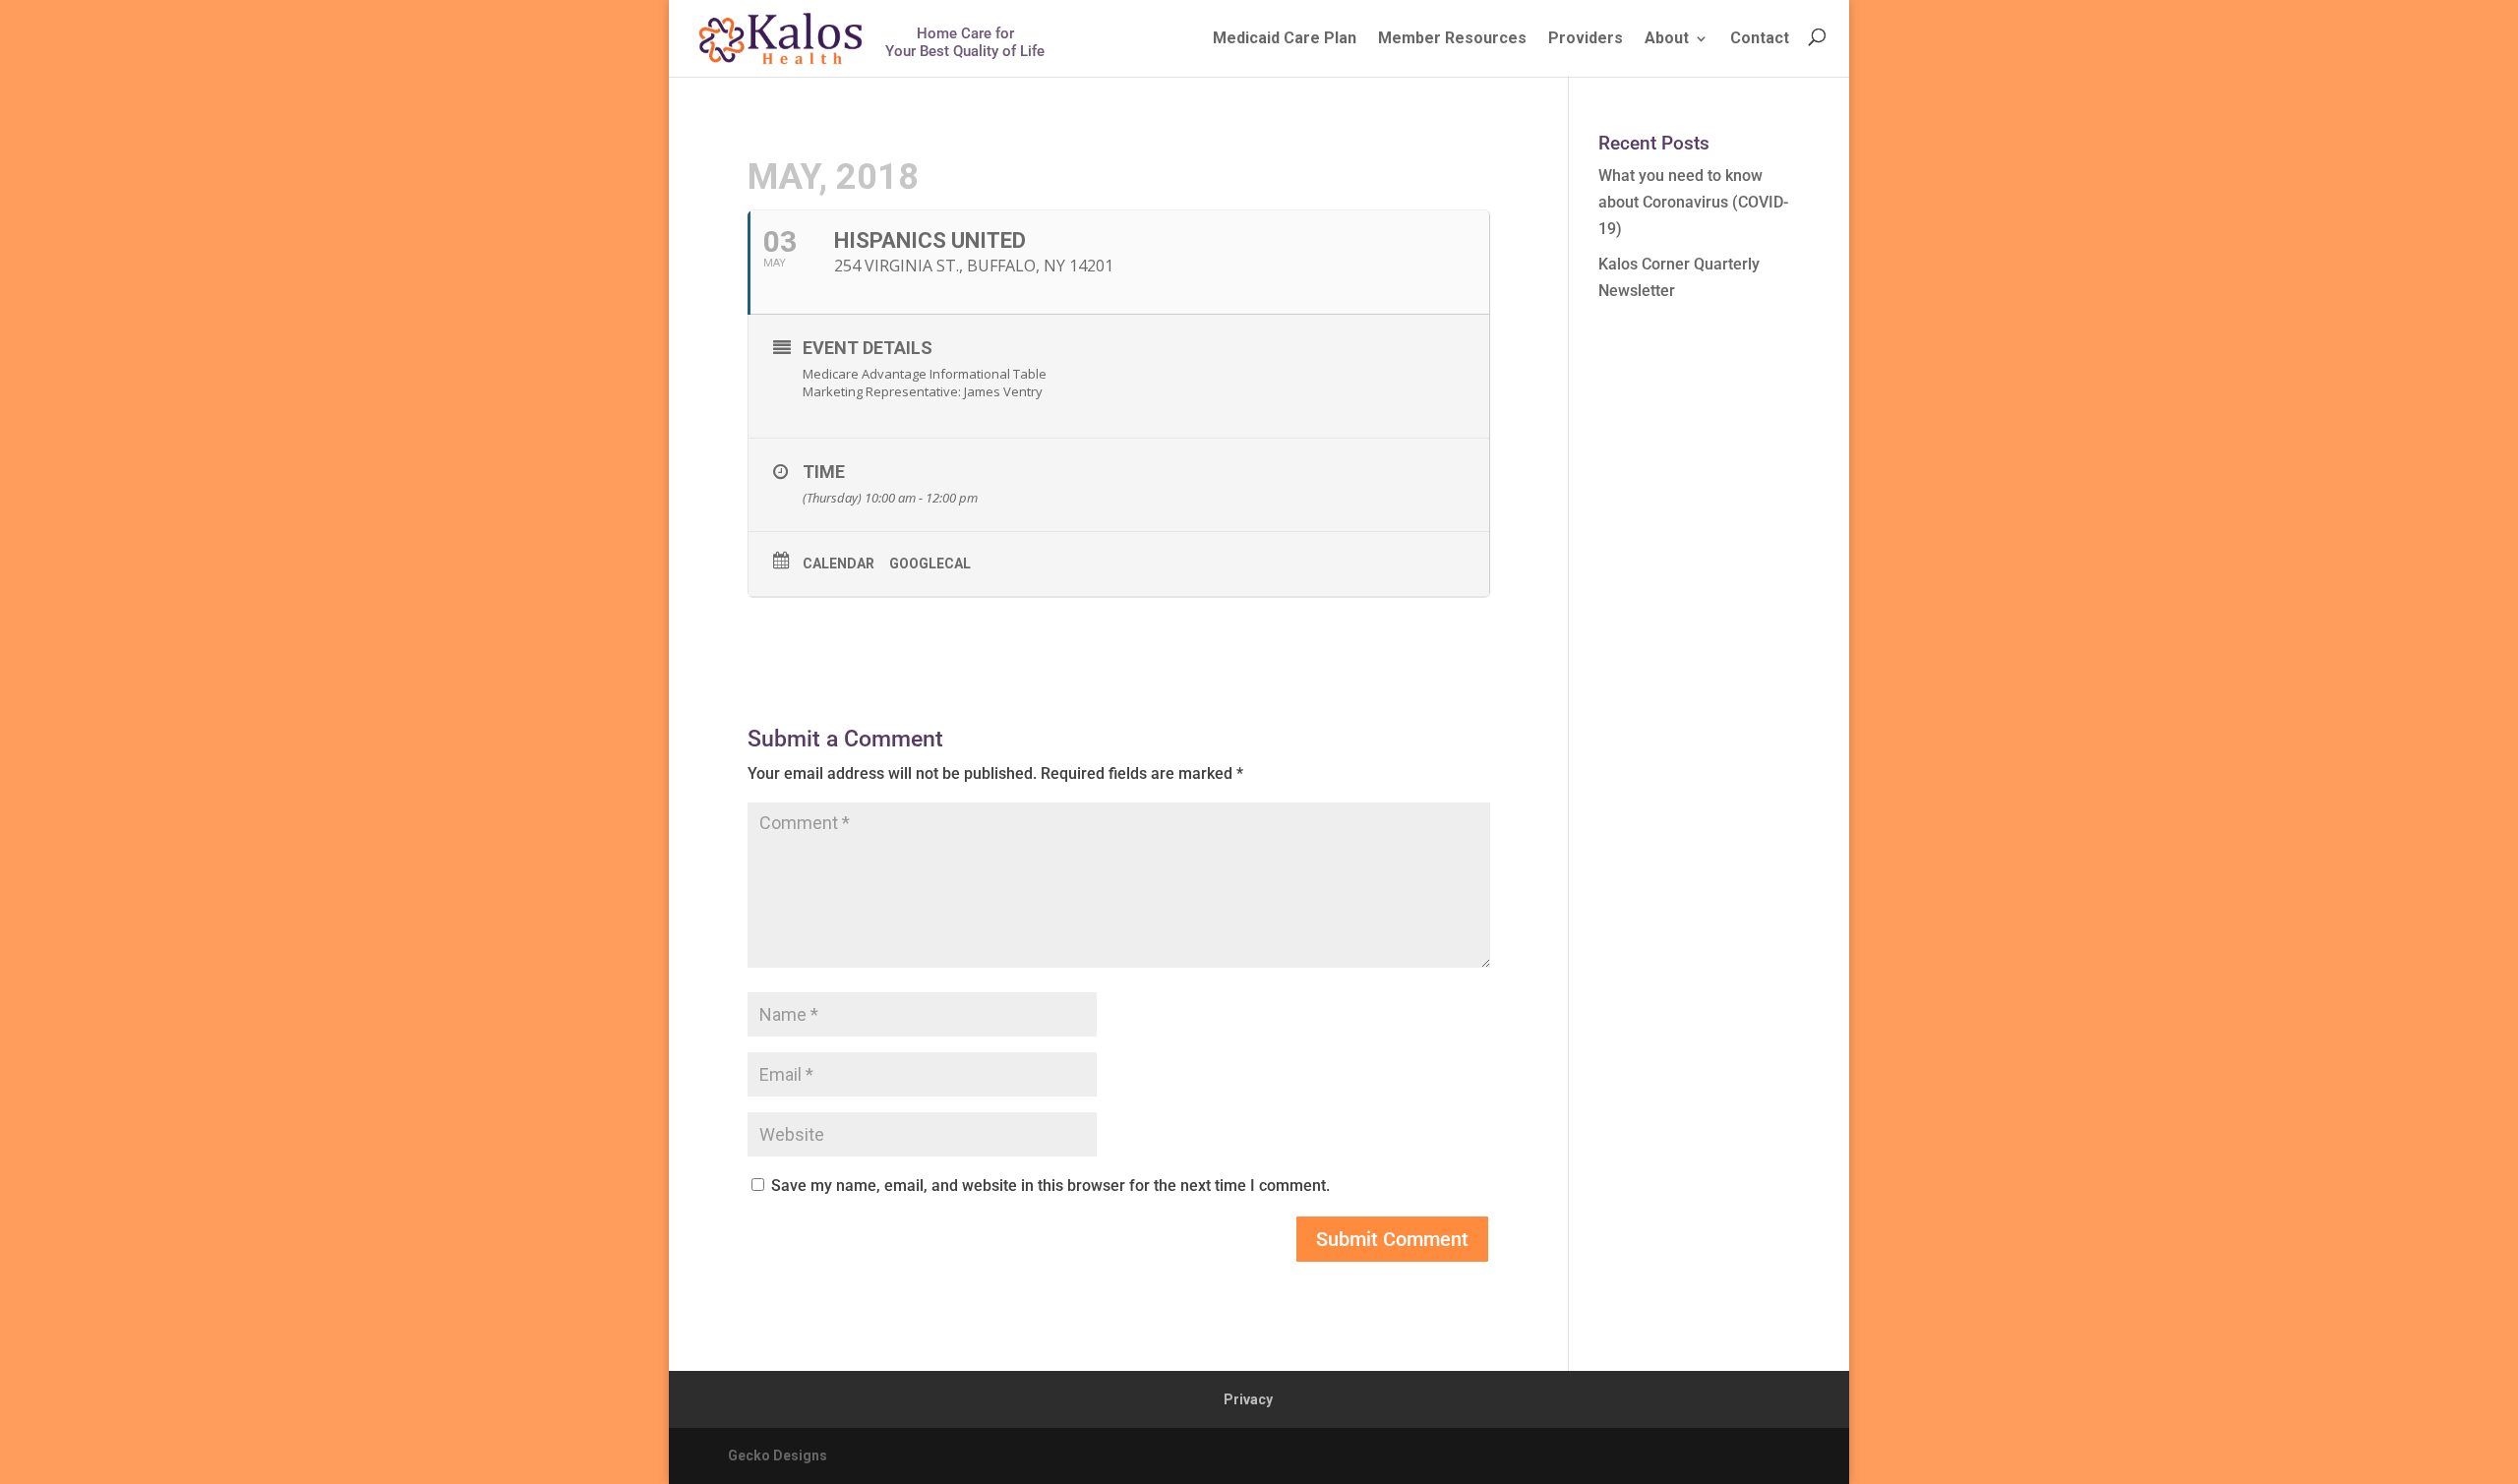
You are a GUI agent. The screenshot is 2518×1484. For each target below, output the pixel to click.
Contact (1760, 38)
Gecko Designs (778, 1455)
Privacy (1248, 1399)
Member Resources (1452, 38)
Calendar (839, 564)
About (1667, 38)
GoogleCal (930, 564)
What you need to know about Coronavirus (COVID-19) (1693, 202)
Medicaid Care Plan (1285, 38)
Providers (1586, 38)
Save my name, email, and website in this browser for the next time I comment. (1050, 1186)
